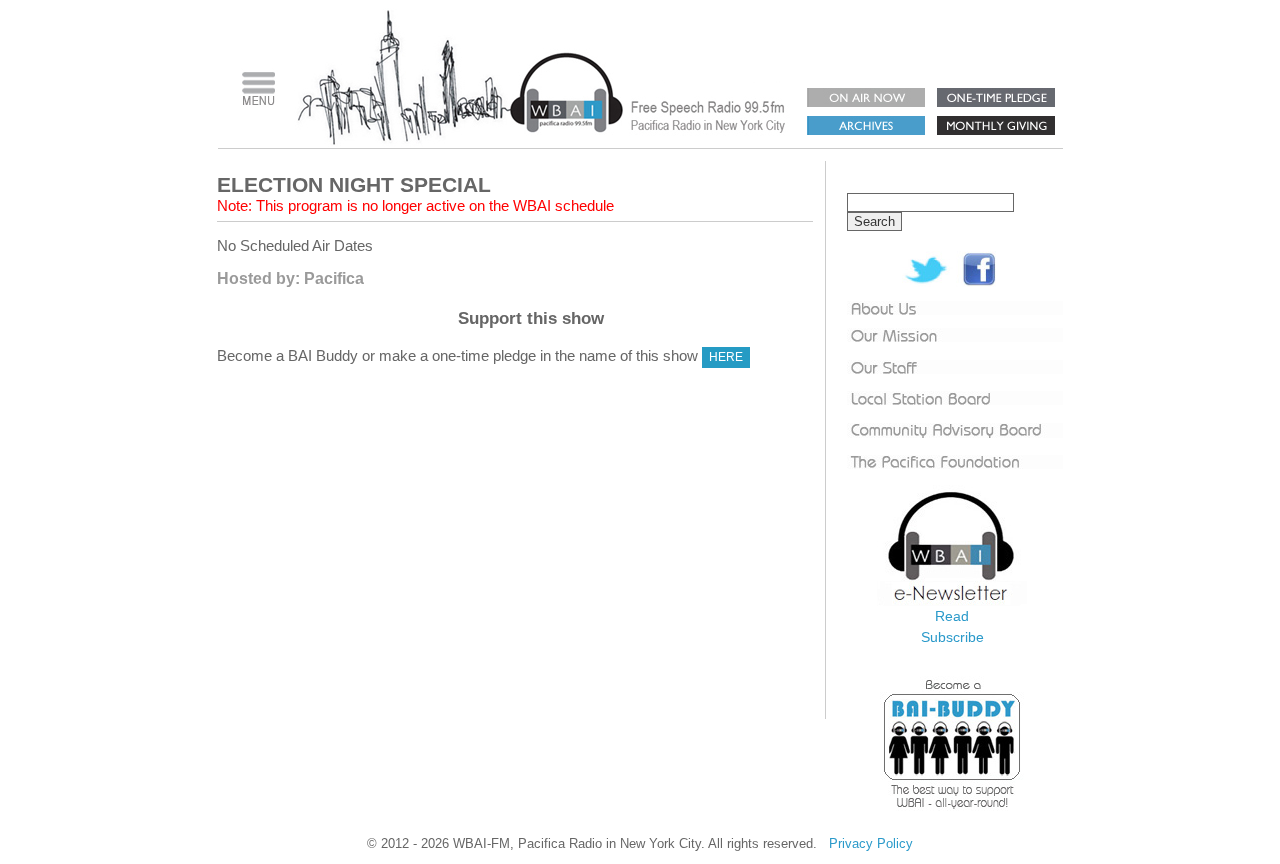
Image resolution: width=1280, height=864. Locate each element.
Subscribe (952, 637)
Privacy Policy (871, 843)
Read (952, 616)
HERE (726, 357)
